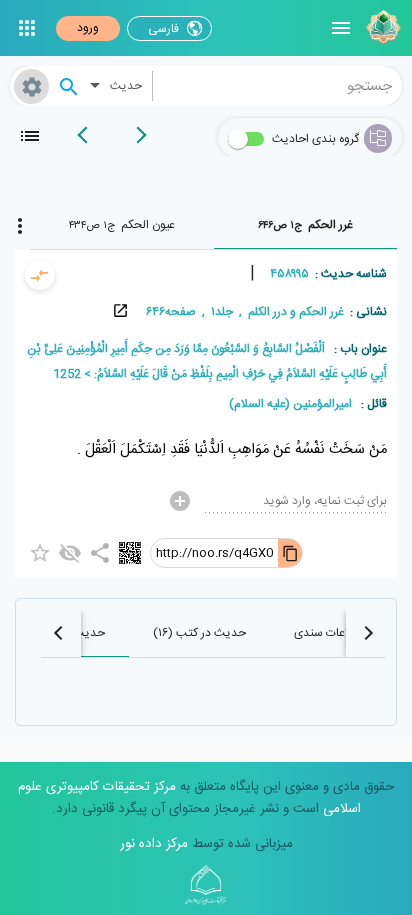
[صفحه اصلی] (381, 28)
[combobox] (278, 86)
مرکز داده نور (154, 844)
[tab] (306, 225)
